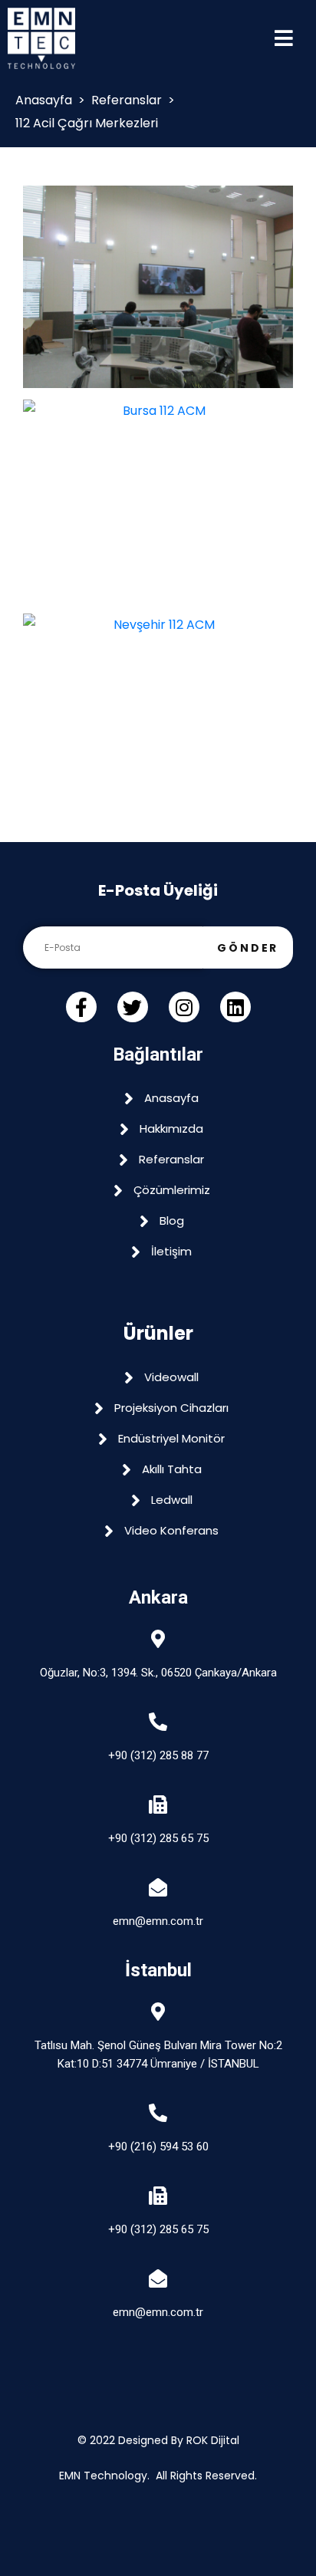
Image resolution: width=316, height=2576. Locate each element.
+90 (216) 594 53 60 (158, 2147)
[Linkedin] (235, 1007)
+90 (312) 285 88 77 (158, 1755)
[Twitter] (133, 1007)
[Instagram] (184, 1007)
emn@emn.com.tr (158, 1921)
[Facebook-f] (81, 1007)
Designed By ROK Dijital (179, 2440)
